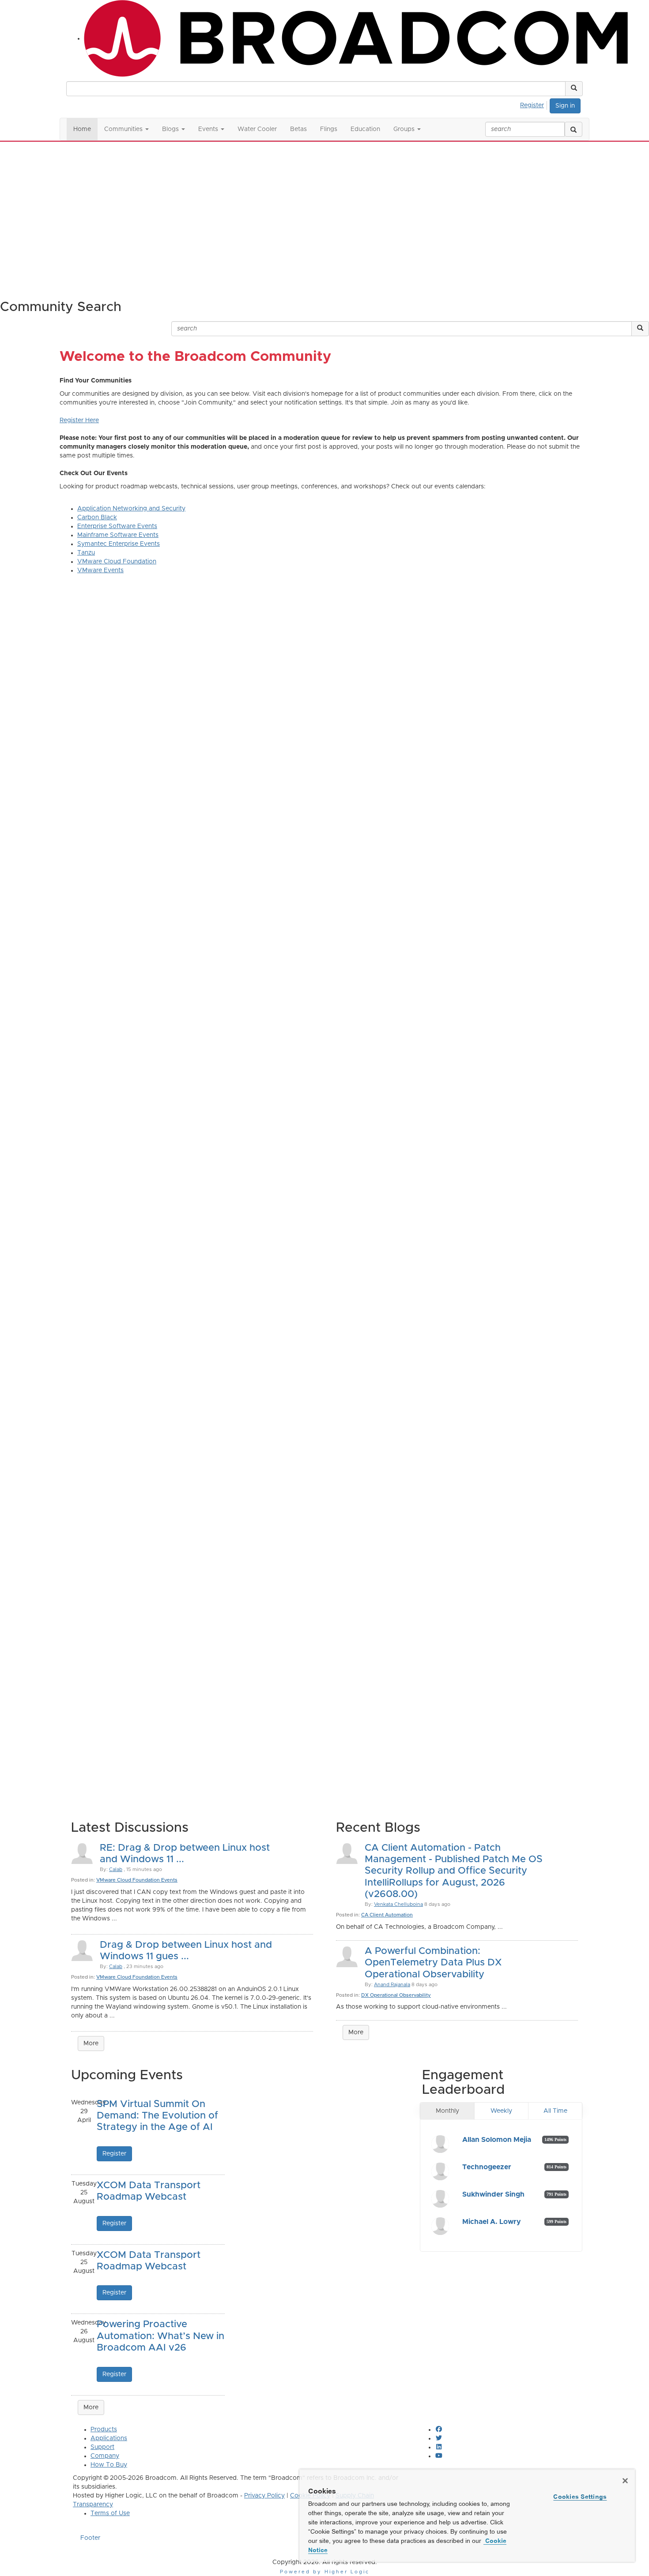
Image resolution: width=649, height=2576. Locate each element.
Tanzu (86, 553)
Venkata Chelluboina (398, 1904)
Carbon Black (97, 517)
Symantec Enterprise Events (119, 544)
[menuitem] (534, 104)
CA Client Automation (387, 1915)
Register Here (79, 420)
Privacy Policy (264, 2496)
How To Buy (109, 2465)
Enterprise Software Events (117, 526)
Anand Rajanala (392, 1985)
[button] (574, 89)
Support (102, 2447)
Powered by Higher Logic (325, 2572)
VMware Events (100, 570)
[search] (574, 129)
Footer (90, 2538)
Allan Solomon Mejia (497, 2140)
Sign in (565, 106)
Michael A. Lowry (492, 2222)
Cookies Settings (580, 2497)
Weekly (501, 2111)
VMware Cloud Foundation (117, 562)
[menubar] (534, 104)
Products (104, 2430)
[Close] (625, 2481)
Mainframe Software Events (118, 535)
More (91, 2044)
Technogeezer (487, 2167)
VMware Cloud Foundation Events (137, 1880)
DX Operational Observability (396, 1995)
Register (532, 105)
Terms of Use (110, 2513)
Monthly (447, 2111)
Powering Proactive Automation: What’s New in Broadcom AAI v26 (160, 2336)
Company (105, 2456)
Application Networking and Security (131, 509)
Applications (109, 2438)
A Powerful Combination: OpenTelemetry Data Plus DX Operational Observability (433, 1963)
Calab (116, 1869)
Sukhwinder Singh (493, 2194)
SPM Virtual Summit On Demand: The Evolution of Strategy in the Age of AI (157, 2116)
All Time (555, 2111)
